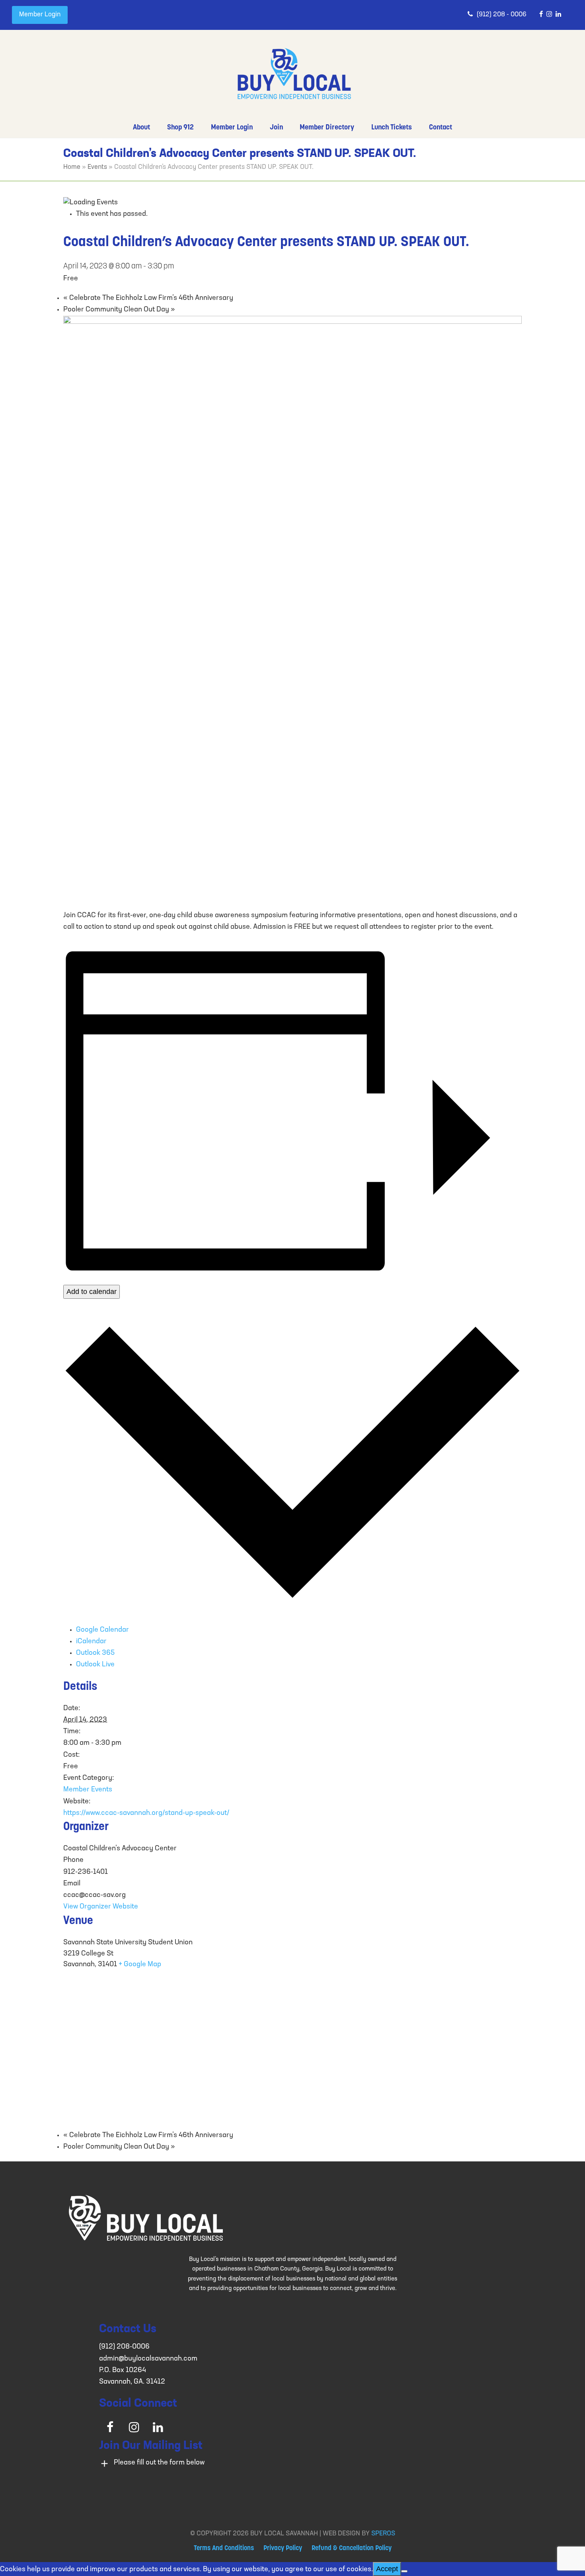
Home (72, 167)
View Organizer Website (101, 1907)
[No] (404, 2571)
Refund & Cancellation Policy (352, 2549)
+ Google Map (140, 1965)
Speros (383, 2534)
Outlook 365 (95, 1653)
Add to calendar (92, 1292)
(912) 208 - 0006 (502, 15)
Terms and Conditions (224, 2549)
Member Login (40, 15)
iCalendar (91, 1642)
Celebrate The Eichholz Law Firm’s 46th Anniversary (148, 298)
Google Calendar (102, 1630)
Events (97, 167)
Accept (387, 2569)
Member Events (88, 1790)
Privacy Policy (283, 2549)
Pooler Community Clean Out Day (119, 310)
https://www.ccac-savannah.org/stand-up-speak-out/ (146, 1813)
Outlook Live (95, 1665)
